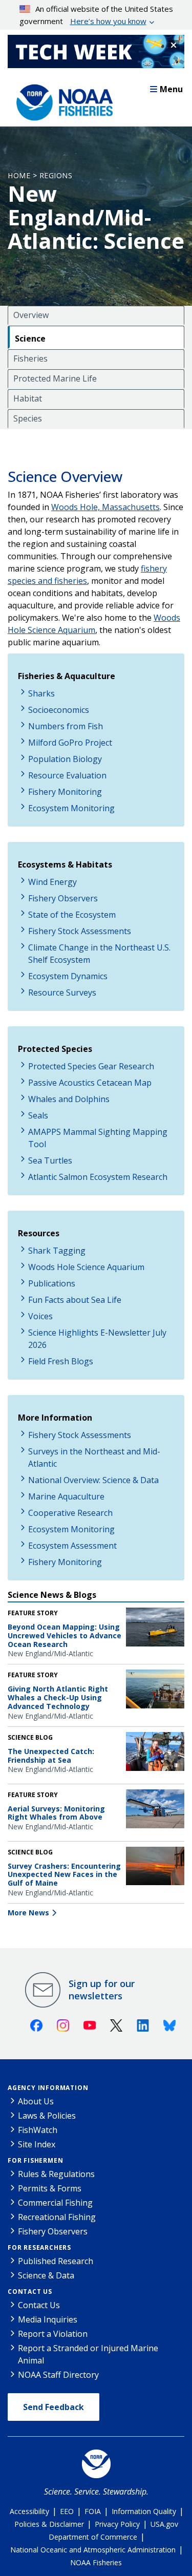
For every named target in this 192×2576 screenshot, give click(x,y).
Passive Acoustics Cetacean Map (90, 1083)
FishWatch (38, 2130)
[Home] (61, 100)
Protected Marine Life (55, 378)
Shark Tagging (57, 1251)
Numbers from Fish (66, 726)
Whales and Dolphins (69, 1099)
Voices (40, 1316)
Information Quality (144, 2511)
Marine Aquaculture (66, 1496)
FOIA (93, 2511)
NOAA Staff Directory (58, 2375)
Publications (52, 1283)
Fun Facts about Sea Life (75, 1300)
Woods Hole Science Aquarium (86, 1267)
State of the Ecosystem (72, 915)
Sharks (41, 693)
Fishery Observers (63, 898)
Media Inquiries (48, 2319)
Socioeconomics (59, 710)
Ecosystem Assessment (72, 1546)
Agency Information (48, 2088)
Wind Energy (52, 882)
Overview (31, 315)
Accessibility (29, 2511)
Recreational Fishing (57, 2217)
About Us (36, 2101)
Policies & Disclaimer (49, 2524)
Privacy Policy (117, 2524)
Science (30, 339)
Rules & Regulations (56, 2174)
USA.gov (164, 2524)
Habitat (28, 398)
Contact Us (30, 2292)
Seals (38, 1115)
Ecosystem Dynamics (68, 976)
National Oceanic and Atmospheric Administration (93, 2550)
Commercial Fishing (55, 2203)
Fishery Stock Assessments (80, 931)
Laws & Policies (47, 2116)
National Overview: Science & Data (93, 1480)
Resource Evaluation (67, 775)
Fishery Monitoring (65, 792)
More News (28, 1913)
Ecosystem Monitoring (71, 808)
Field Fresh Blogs (61, 1361)
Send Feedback (54, 2407)
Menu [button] (171, 89)
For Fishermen (35, 2160)
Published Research (56, 2261)
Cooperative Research (70, 1513)
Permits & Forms (50, 2188)
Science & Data (46, 2275)
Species (28, 418)
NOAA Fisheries (96, 2562)
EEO (67, 2511)
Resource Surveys (62, 993)
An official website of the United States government (97, 15)
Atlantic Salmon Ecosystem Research (98, 1177)
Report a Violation (53, 2334)
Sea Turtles (50, 1160)
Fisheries (30, 358)
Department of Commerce (93, 2537)
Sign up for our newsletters (102, 1990)
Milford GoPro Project (70, 743)
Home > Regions (40, 175)
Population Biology (65, 759)
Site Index (37, 2144)
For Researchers (39, 2247)
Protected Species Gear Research (91, 1066)
